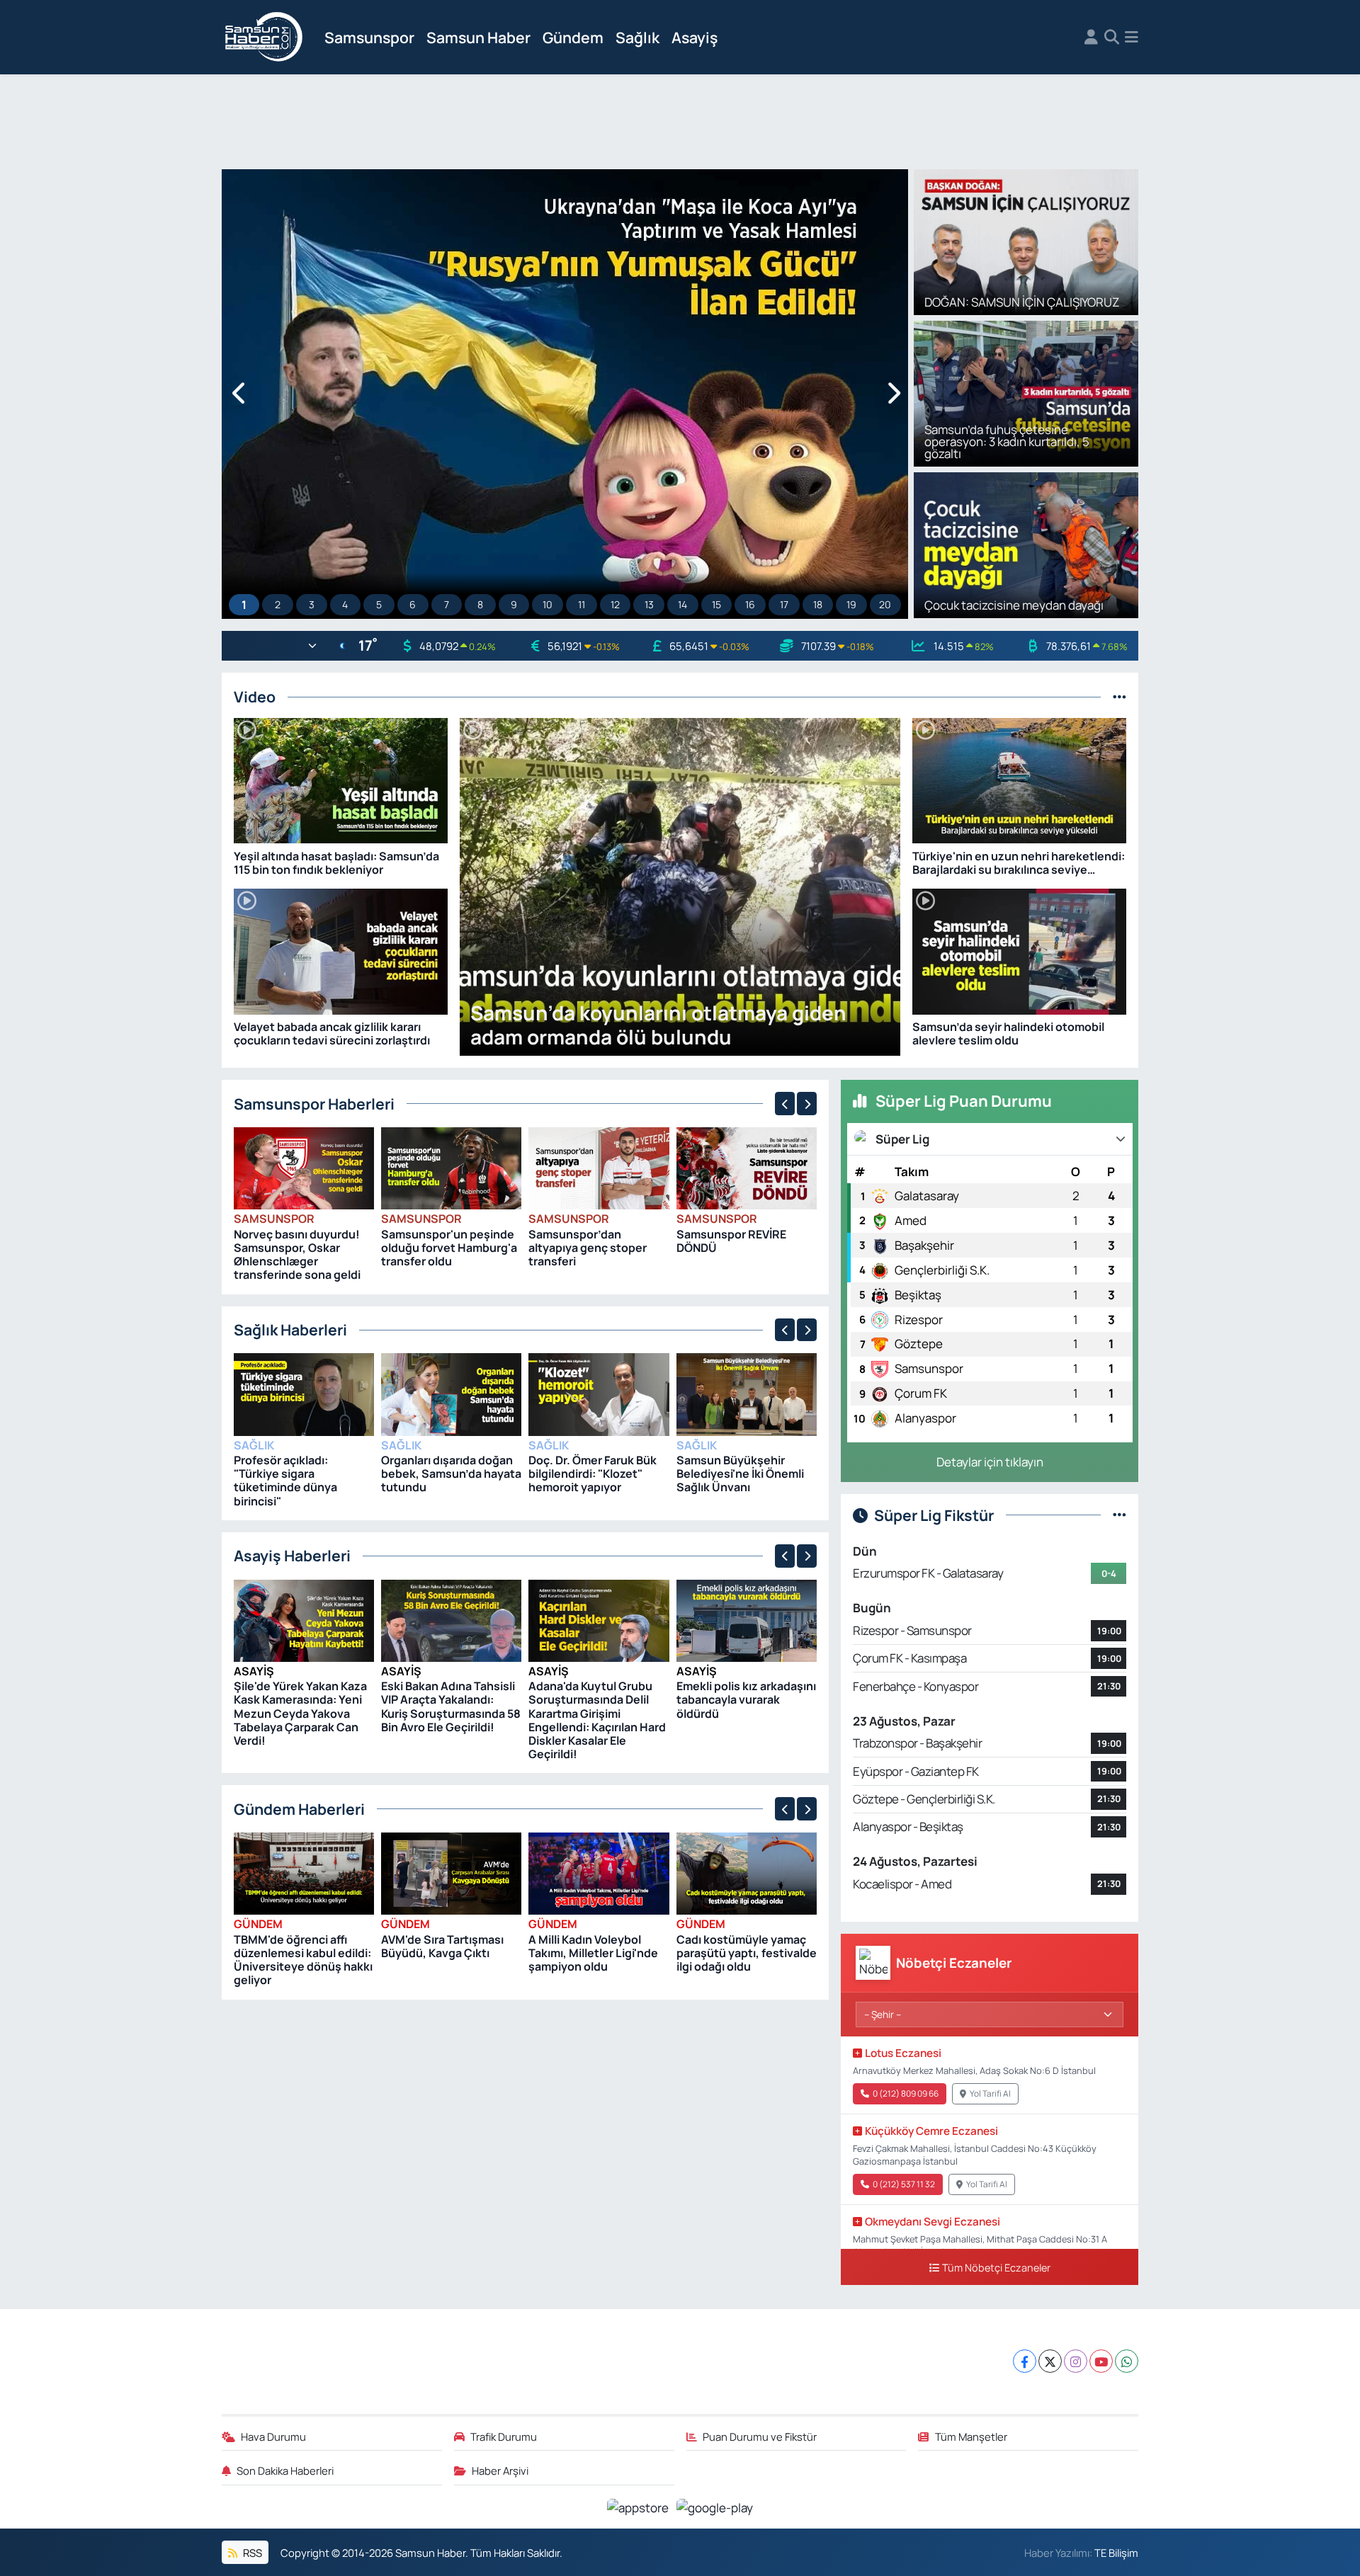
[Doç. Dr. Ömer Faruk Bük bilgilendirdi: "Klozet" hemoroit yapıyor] (599, 1393)
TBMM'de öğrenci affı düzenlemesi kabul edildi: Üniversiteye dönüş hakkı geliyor (303, 1960)
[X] (1050, 2361)
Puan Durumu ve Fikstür (760, 2437)
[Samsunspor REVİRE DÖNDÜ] (747, 1167)
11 (582, 604)
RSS (251, 2553)
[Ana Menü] (1132, 38)
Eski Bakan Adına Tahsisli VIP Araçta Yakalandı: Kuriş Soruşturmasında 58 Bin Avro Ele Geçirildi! (451, 1706)
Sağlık (637, 37)
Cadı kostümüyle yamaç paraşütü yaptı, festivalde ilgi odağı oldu (747, 1953)
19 (851, 604)
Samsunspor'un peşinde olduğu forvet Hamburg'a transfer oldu (449, 1248)
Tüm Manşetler (971, 2437)
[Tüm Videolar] (1120, 696)
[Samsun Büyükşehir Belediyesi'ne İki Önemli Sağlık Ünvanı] (747, 1393)
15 (716, 604)
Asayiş (695, 37)
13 (649, 604)
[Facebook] (1025, 2361)
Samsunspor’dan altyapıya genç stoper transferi (588, 1248)
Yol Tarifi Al (990, 2093)
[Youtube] (1101, 2361)
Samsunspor (369, 37)
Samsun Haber (478, 37)
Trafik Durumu (504, 2437)
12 (615, 604)
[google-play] (715, 2506)
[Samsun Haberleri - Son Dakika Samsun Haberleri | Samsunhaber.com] (264, 38)
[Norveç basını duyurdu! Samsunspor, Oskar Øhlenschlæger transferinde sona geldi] (304, 1167)
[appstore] (639, 2506)
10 (548, 604)
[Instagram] (1076, 2361)
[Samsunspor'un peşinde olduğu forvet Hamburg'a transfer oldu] (451, 1167)
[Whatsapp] (1127, 2361)
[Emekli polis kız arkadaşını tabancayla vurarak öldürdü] (747, 1619)
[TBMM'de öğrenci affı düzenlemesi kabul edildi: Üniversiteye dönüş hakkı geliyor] (304, 1873)
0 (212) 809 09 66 (906, 2093)
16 (750, 604)
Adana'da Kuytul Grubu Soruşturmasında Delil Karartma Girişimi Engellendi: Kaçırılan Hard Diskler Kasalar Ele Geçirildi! (597, 1720)
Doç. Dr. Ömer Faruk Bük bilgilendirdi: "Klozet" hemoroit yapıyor (593, 1474)
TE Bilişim (1116, 2553)
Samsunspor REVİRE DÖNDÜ (731, 1241)
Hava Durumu (273, 2437)
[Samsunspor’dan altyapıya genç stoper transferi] (599, 1167)
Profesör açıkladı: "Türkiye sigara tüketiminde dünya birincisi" (285, 1481)
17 (784, 604)
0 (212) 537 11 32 (904, 2184)
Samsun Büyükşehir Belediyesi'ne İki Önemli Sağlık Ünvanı (740, 1474)
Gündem (573, 37)
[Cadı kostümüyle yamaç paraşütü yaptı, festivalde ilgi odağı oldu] (747, 1873)
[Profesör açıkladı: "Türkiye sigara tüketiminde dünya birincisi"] (304, 1393)
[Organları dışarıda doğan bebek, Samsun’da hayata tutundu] (451, 1393)
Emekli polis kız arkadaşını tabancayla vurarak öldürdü (746, 1699)
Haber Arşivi (500, 2470)
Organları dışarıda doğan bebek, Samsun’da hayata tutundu (451, 1474)
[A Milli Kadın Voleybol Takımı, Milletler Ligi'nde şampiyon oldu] (599, 1873)
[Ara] (1112, 38)
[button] (240, 394)
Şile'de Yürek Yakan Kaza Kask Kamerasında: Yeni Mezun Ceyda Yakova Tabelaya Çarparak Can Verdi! (300, 1713)
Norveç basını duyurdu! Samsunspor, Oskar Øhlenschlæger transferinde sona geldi (297, 1255)
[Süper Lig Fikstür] (1120, 1515)
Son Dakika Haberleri (285, 2470)
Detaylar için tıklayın (990, 1462)
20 (885, 604)
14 (682, 604)
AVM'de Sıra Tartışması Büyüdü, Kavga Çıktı (442, 1946)
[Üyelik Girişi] (1091, 38)
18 (818, 604)
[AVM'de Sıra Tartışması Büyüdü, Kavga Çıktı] (451, 1873)
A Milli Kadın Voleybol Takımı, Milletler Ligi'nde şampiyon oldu (593, 1953)
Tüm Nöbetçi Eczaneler (996, 2268)
